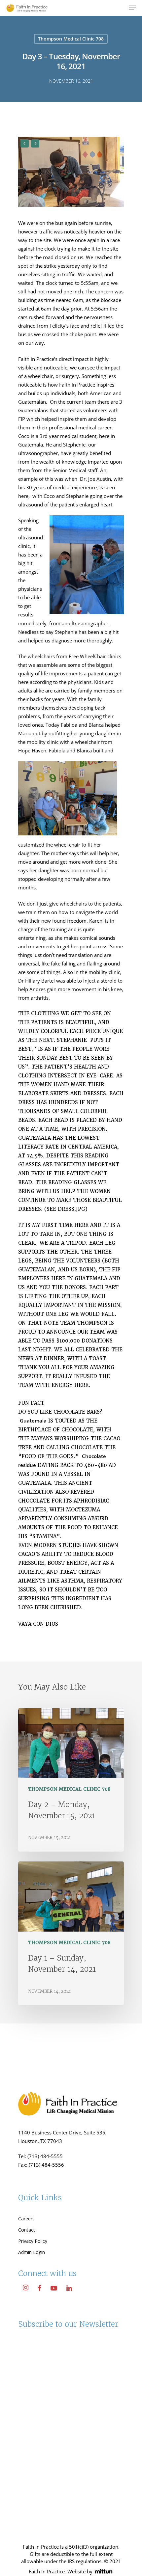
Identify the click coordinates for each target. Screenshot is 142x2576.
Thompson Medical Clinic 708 (71, 39)
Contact (27, 2230)
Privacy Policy (33, 2241)
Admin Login (32, 2252)
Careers (26, 2219)
